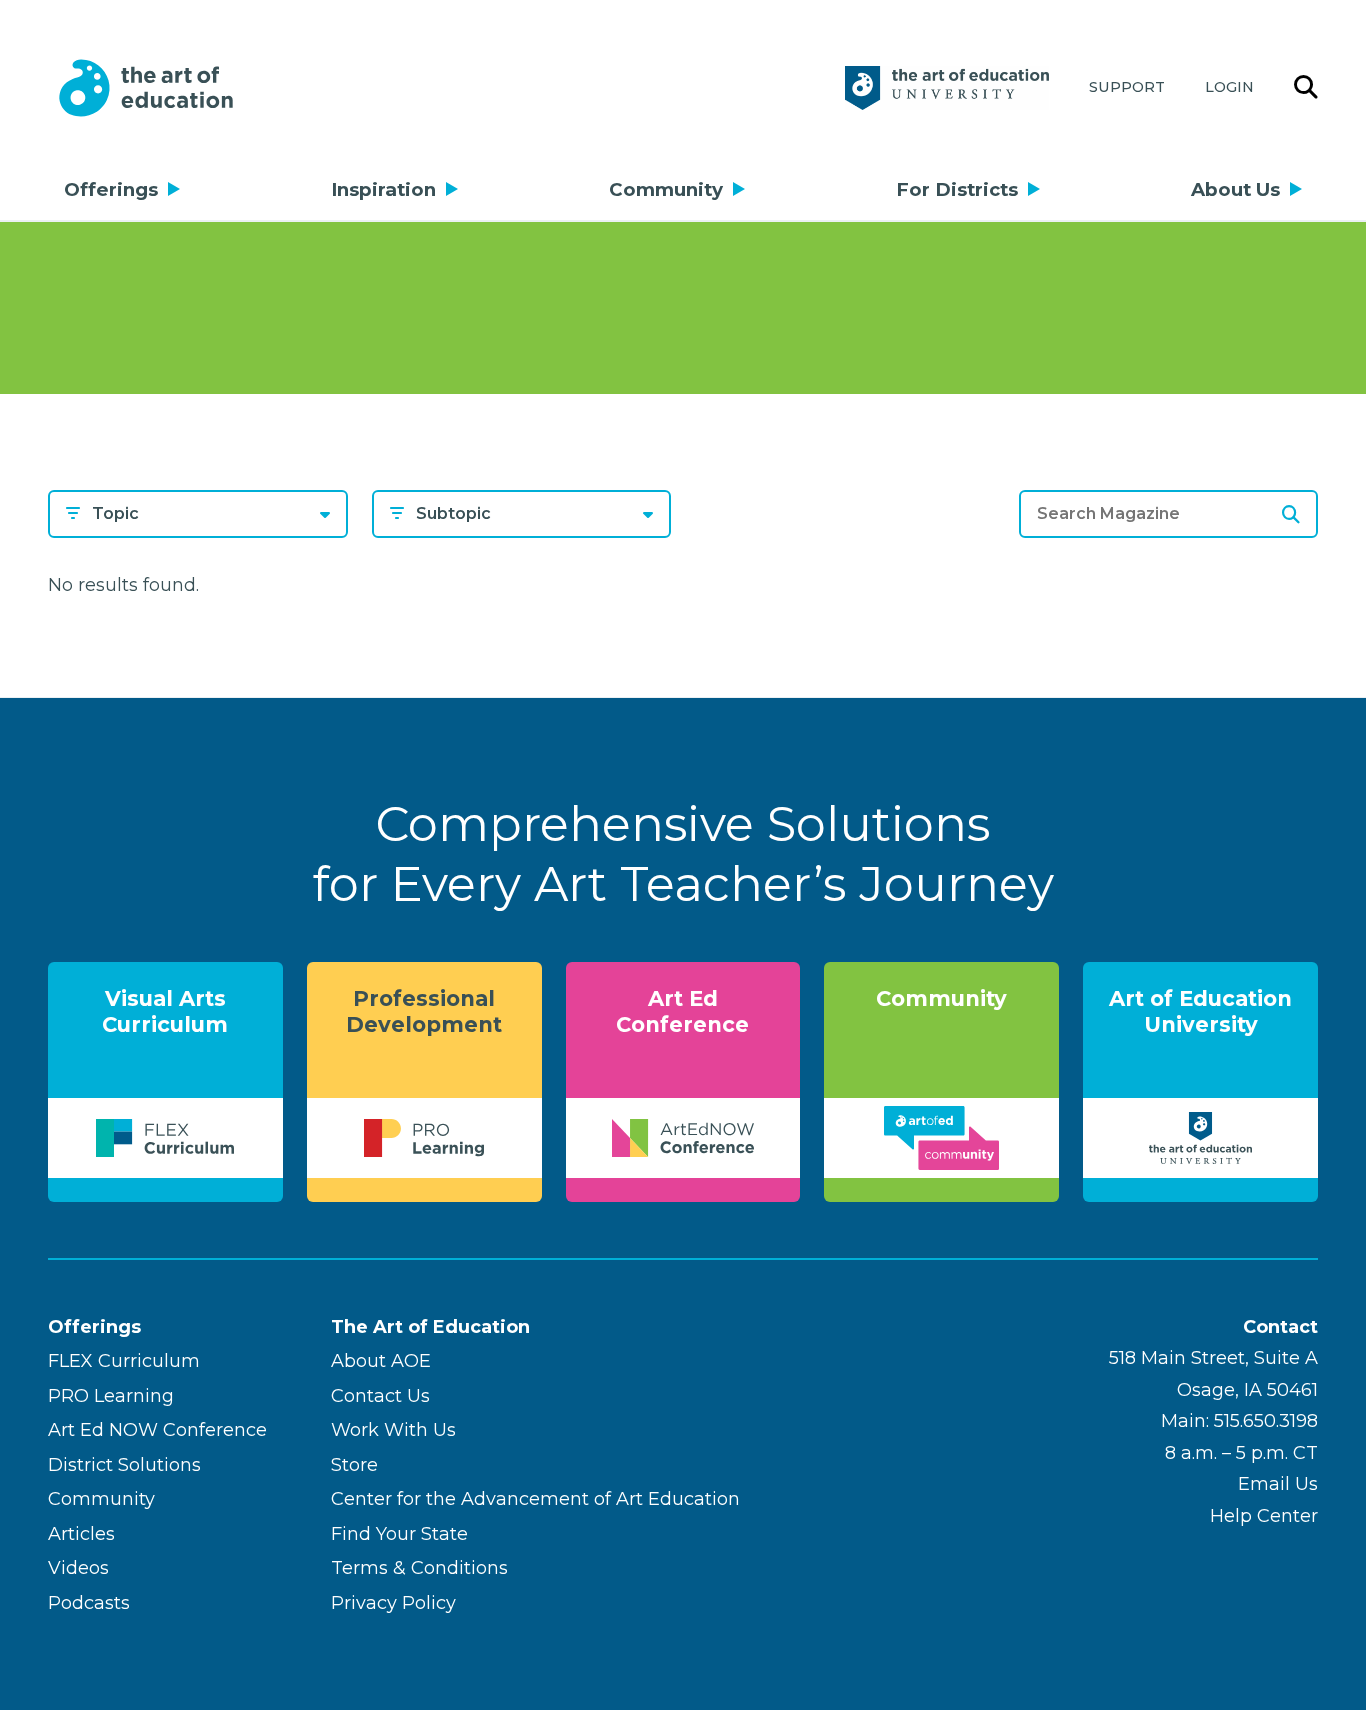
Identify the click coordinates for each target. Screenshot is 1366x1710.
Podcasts (89, 1603)
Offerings (111, 189)
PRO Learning (111, 1396)
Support (1127, 87)
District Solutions (124, 1465)
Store (354, 1465)
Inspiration (383, 189)
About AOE (381, 1361)
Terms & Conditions (419, 1568)
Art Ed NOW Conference (157, 1430)
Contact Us (380, 1396)
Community (666, 189)
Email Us (1278, 1484)
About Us (1235, 189)
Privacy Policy (393, 1603)
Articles (81, 1534)
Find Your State (399, 1534)
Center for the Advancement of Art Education (535, 1499)
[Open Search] (1306, 88)
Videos (78, 1568)
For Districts (957, 189)
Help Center (1264, 1516)
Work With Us (393, 1430)
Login (1229, 87)
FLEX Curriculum (124, 1361)
